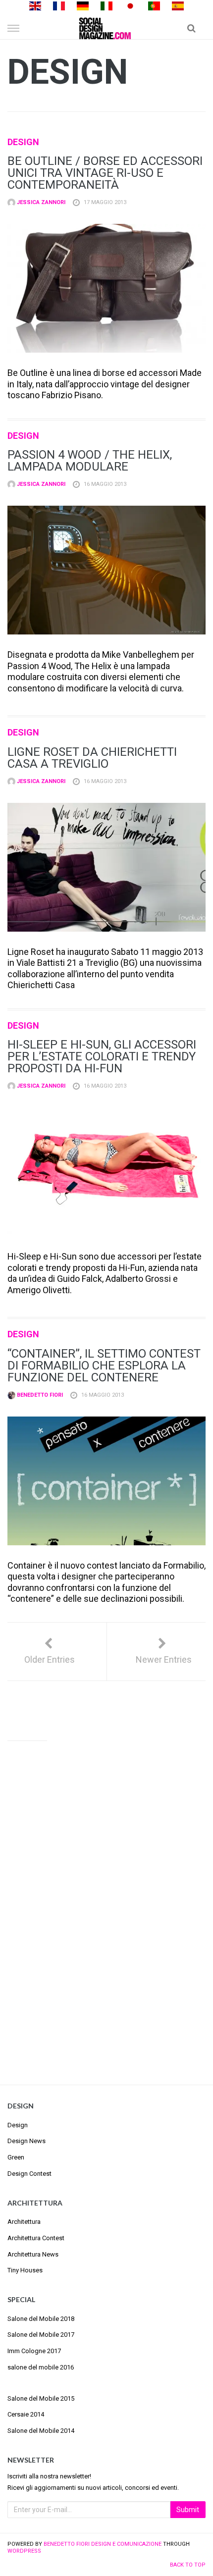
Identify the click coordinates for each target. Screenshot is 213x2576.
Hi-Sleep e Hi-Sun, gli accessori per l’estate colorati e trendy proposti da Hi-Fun (102, 1056)
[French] (59, 5)
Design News (27, 2141)
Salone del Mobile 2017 (41, 2335)
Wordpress (24, 2551)
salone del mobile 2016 (41, 2367)
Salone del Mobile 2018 (41, 2319)
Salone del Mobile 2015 (41, 2398)
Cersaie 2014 (26, 2414)
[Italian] (106, 5)
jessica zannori (40, 202)
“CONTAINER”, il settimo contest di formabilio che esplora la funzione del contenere (104, 1366)
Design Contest (29, 2174)
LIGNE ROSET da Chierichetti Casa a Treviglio (92, 758)
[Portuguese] (154, 5)
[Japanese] (130, 5)
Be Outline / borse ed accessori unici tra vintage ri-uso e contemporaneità (105, 173)
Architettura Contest (36, 2238)
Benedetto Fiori (39, 1395)
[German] (83, 5)
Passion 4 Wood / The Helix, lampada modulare (90, 461)
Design (23, 142)
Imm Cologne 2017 (34, 2351)
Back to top (188, 2565)
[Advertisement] (106, 1904)
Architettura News (33, 2254)
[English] (35, 5)
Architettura (24, 2222)
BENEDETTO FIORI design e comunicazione (103, 2544)
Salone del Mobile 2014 (41, 2431)
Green (16, 2157)
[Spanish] (178, 5)
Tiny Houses (25, 2270)
